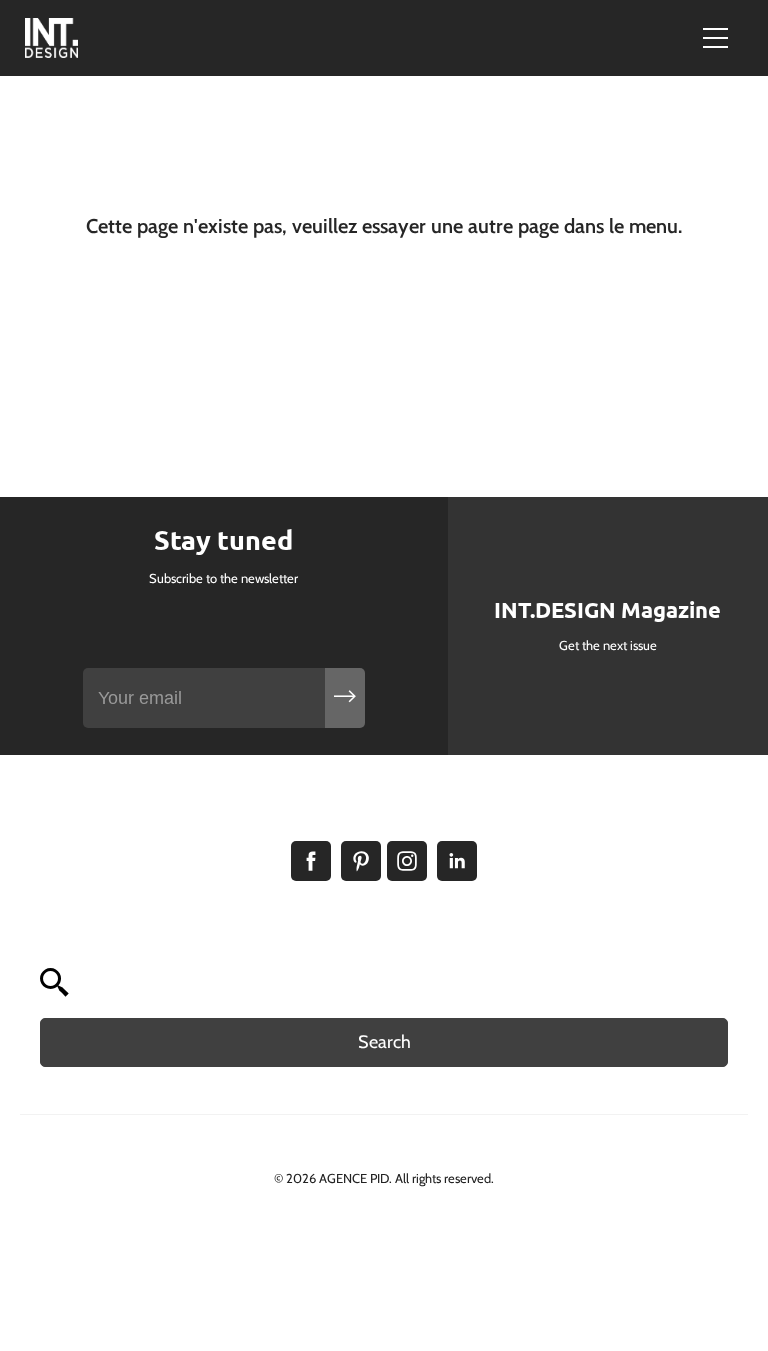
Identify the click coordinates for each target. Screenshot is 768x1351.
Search (384, 1042)
